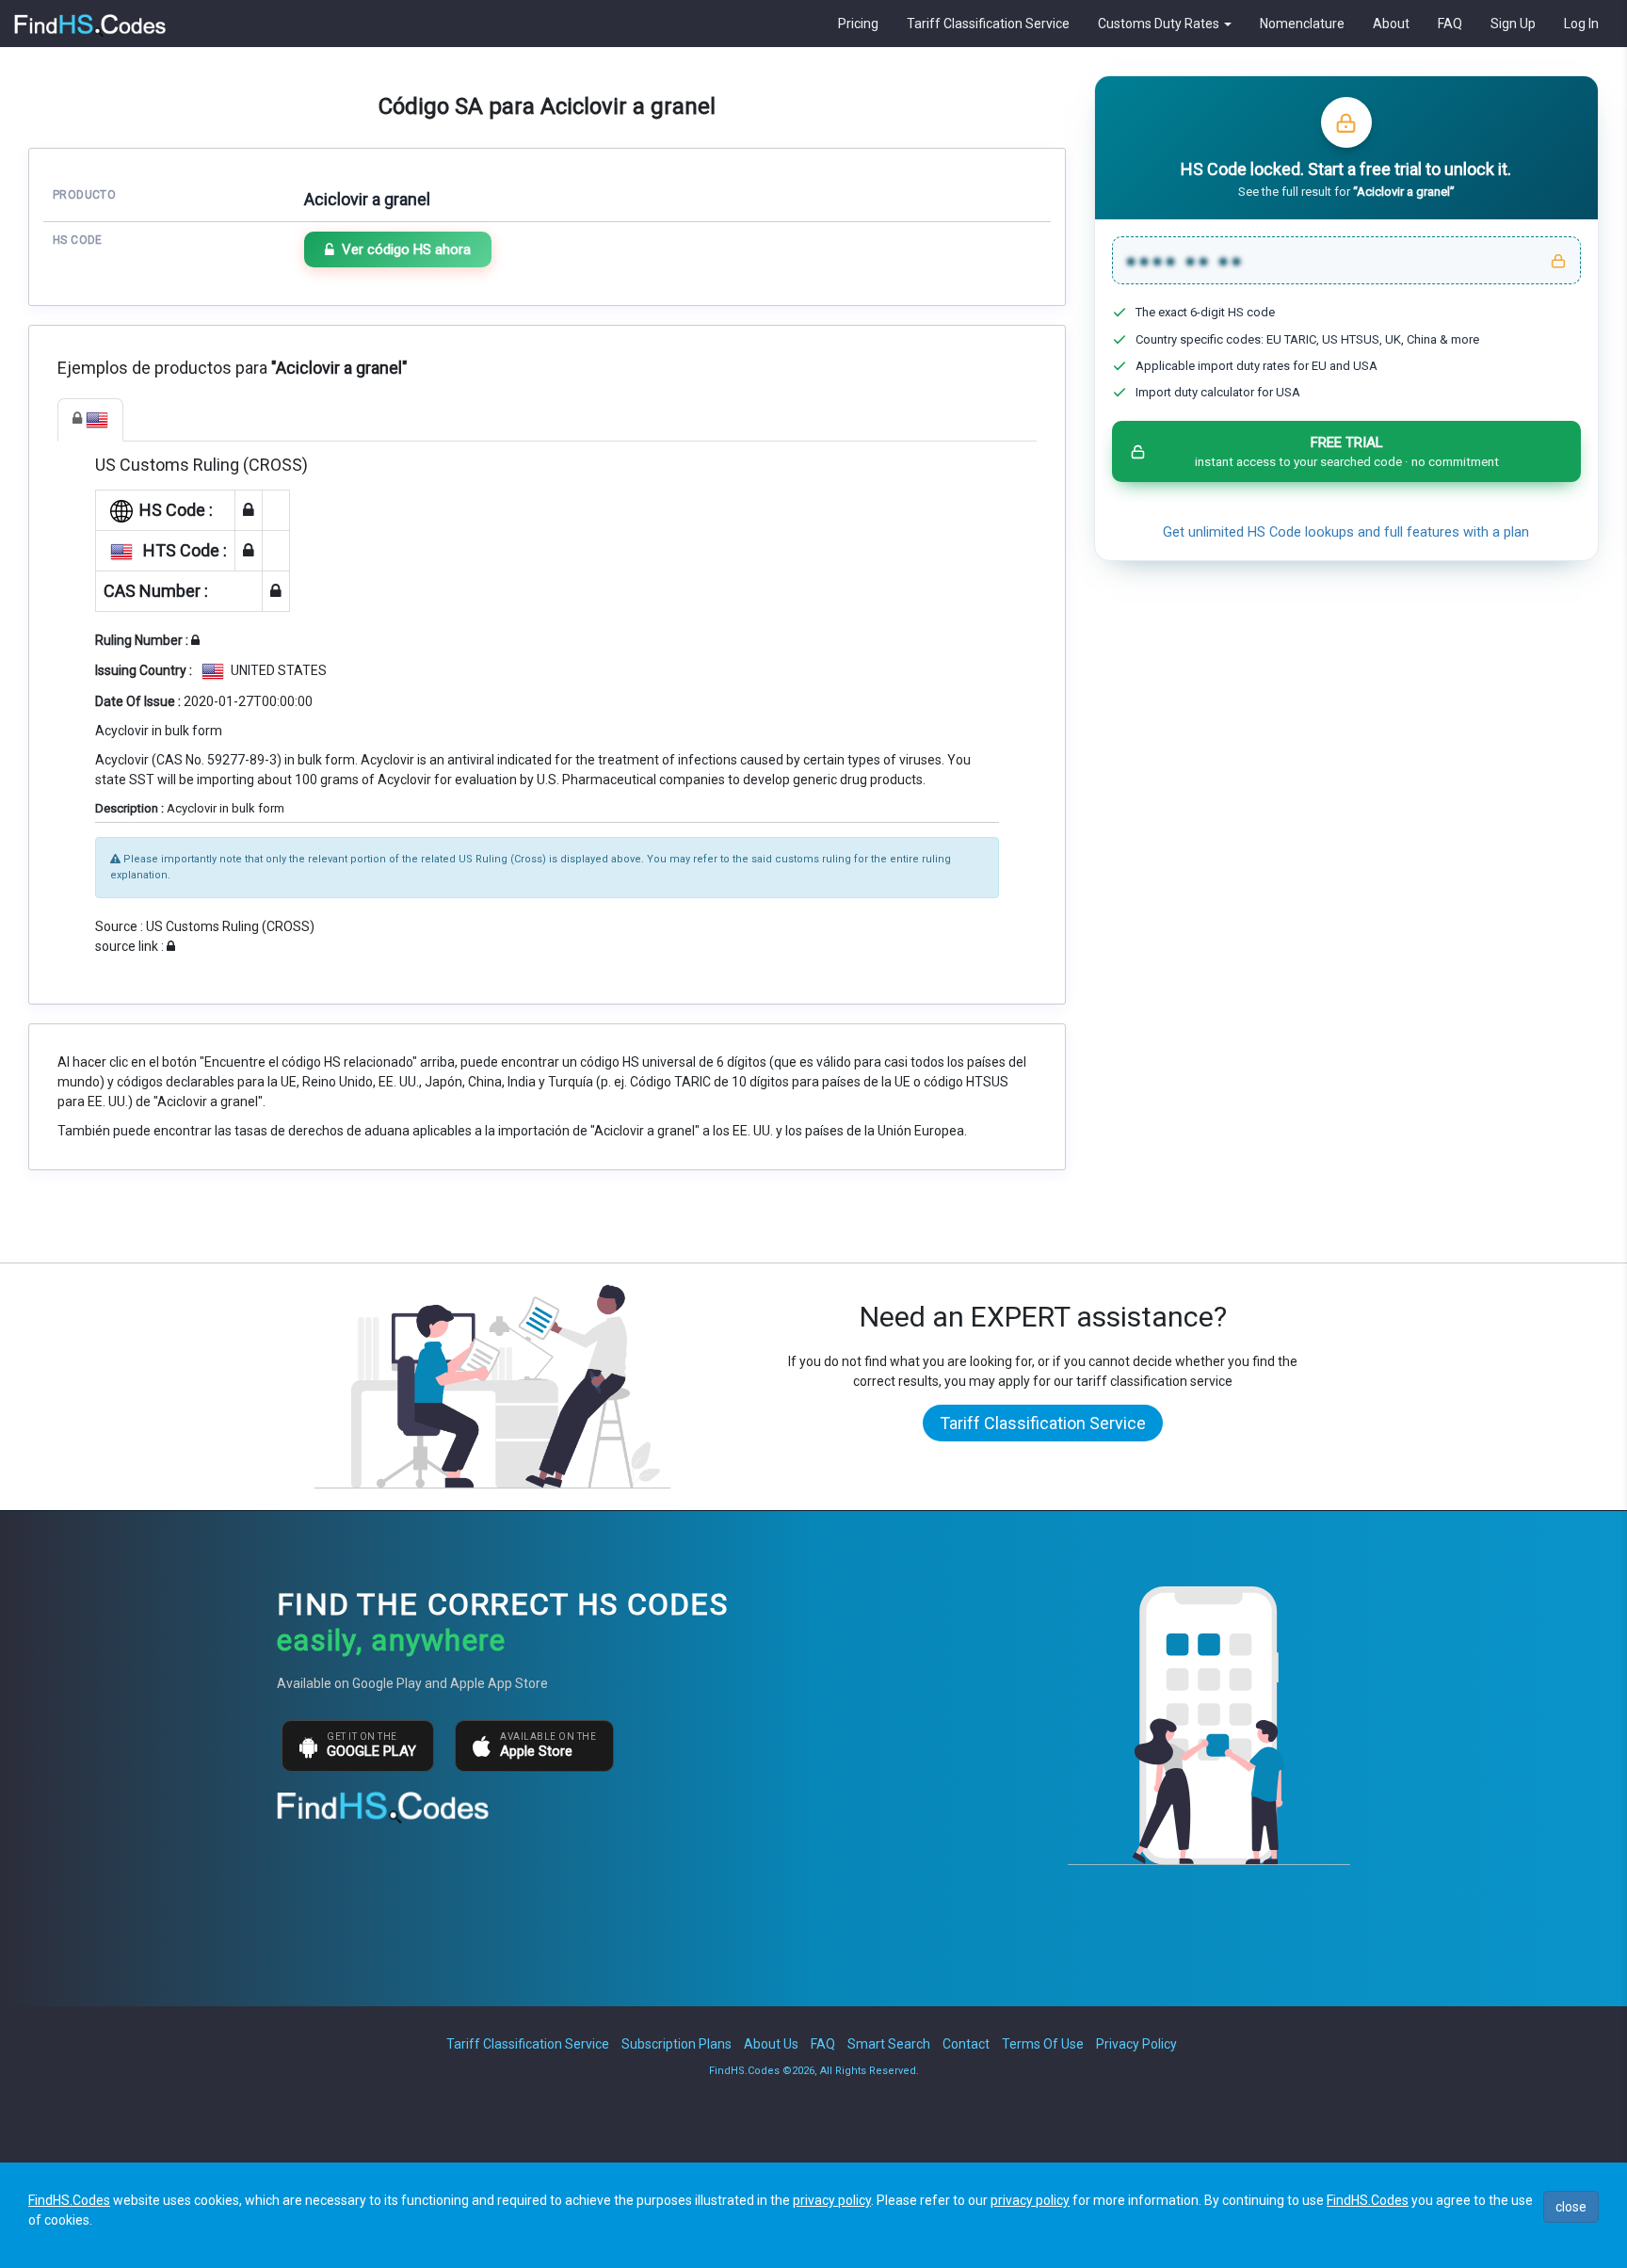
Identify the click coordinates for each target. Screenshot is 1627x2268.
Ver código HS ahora (406, 249)
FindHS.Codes (69, 2200)
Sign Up (1513, 24)
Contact (966, 2044)
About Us (771, 2044)
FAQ (1450, 24)
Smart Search (889, 2044)
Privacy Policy (1136, 2044)
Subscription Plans (677, 2044)
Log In (1581, 24)
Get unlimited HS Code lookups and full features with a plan (1346, 532)
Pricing (858, 24)
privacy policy (832, 2200)
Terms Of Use (1043, 2044)
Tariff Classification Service (988, 24)
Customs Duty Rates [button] (1160, 24)
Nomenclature (1302, 24)
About (1391, 24)
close (1571, 2207)
